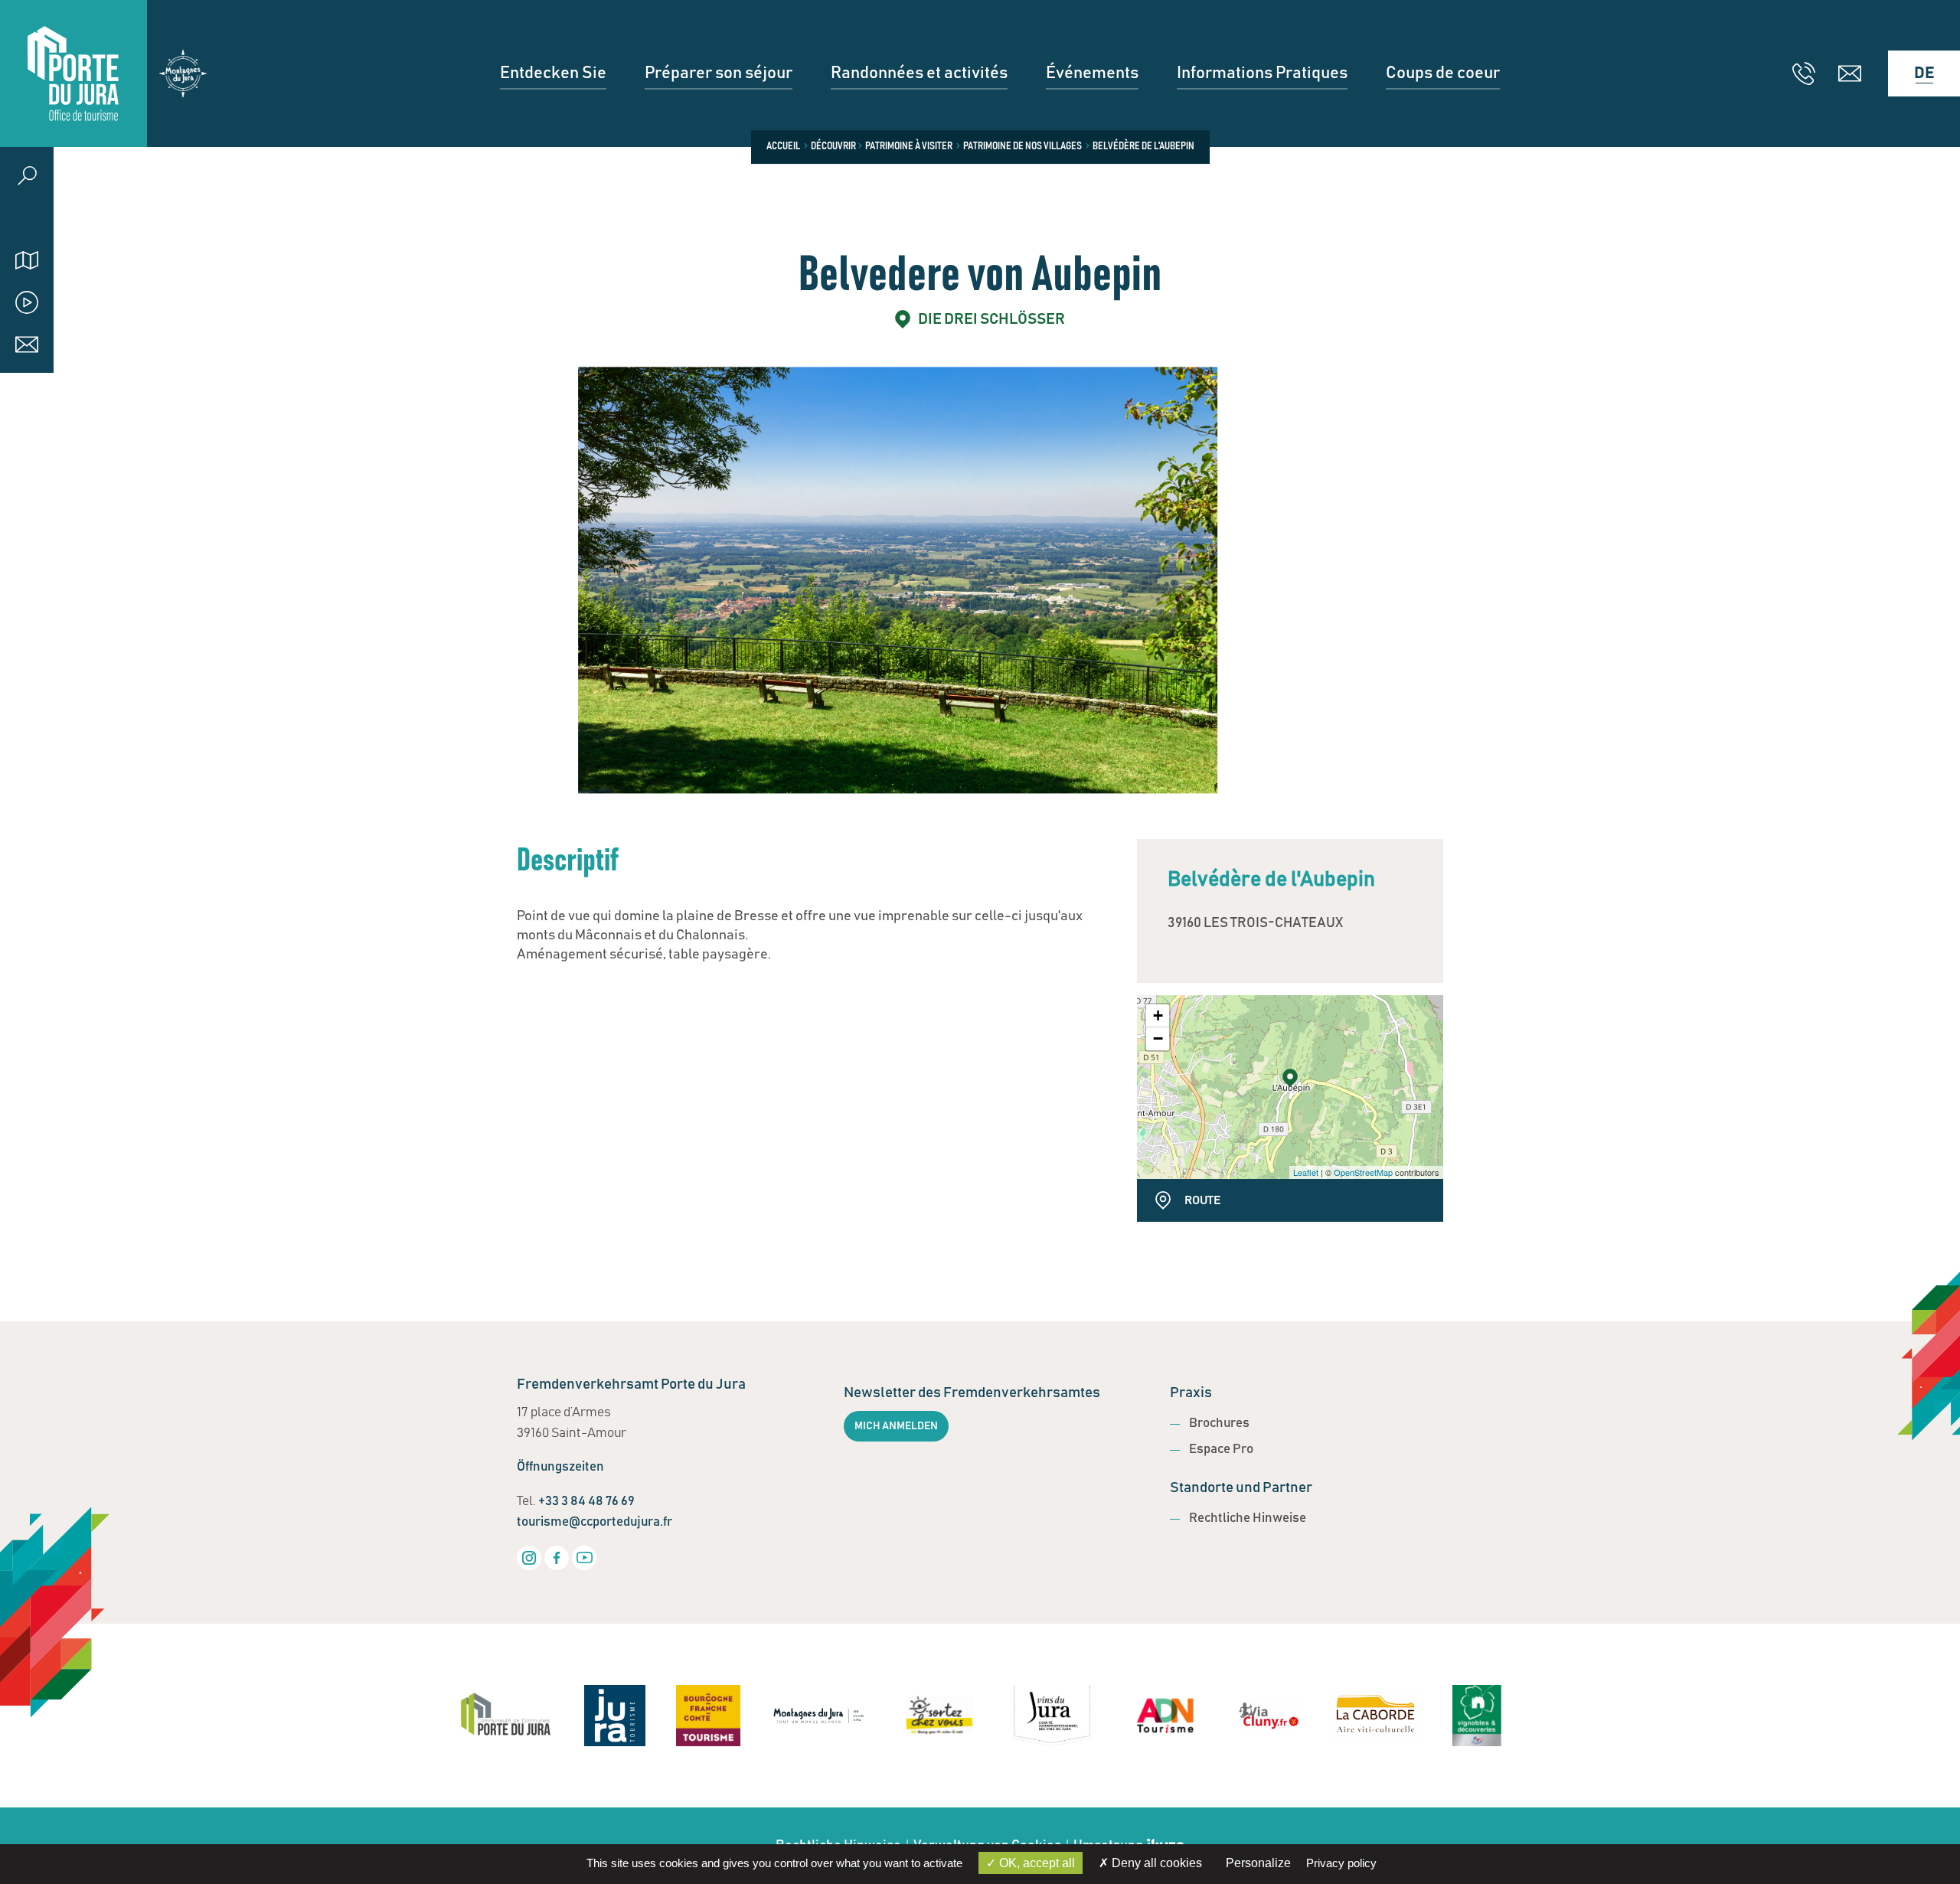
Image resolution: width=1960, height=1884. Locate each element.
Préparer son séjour (719, 73)
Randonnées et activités (919, 73)
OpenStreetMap (1363, 1172)
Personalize (1258, 1863)
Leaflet (1306, 1172)
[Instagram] (529, 1558)
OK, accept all (1036, 1863)
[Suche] (27, 176)
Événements (1092, 73)
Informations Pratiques (1262, 73)
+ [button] (1158, 1015)
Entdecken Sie (553, 73)
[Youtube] (584, 1558)
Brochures (1219, 1424)
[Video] (27, 302)
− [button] (1158, 1038)
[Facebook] (557, 1558)
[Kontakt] (27, 344)
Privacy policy (1341, 1863)
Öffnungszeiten (560, 1467)
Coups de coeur (1443, 73)
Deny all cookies (1155, 1863)
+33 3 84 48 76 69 (586, 1502)
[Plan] (27, 260)
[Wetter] (27, 218)
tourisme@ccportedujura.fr (595, 1522)
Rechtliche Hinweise (1248, 1518)
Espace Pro (1221, 1450)
